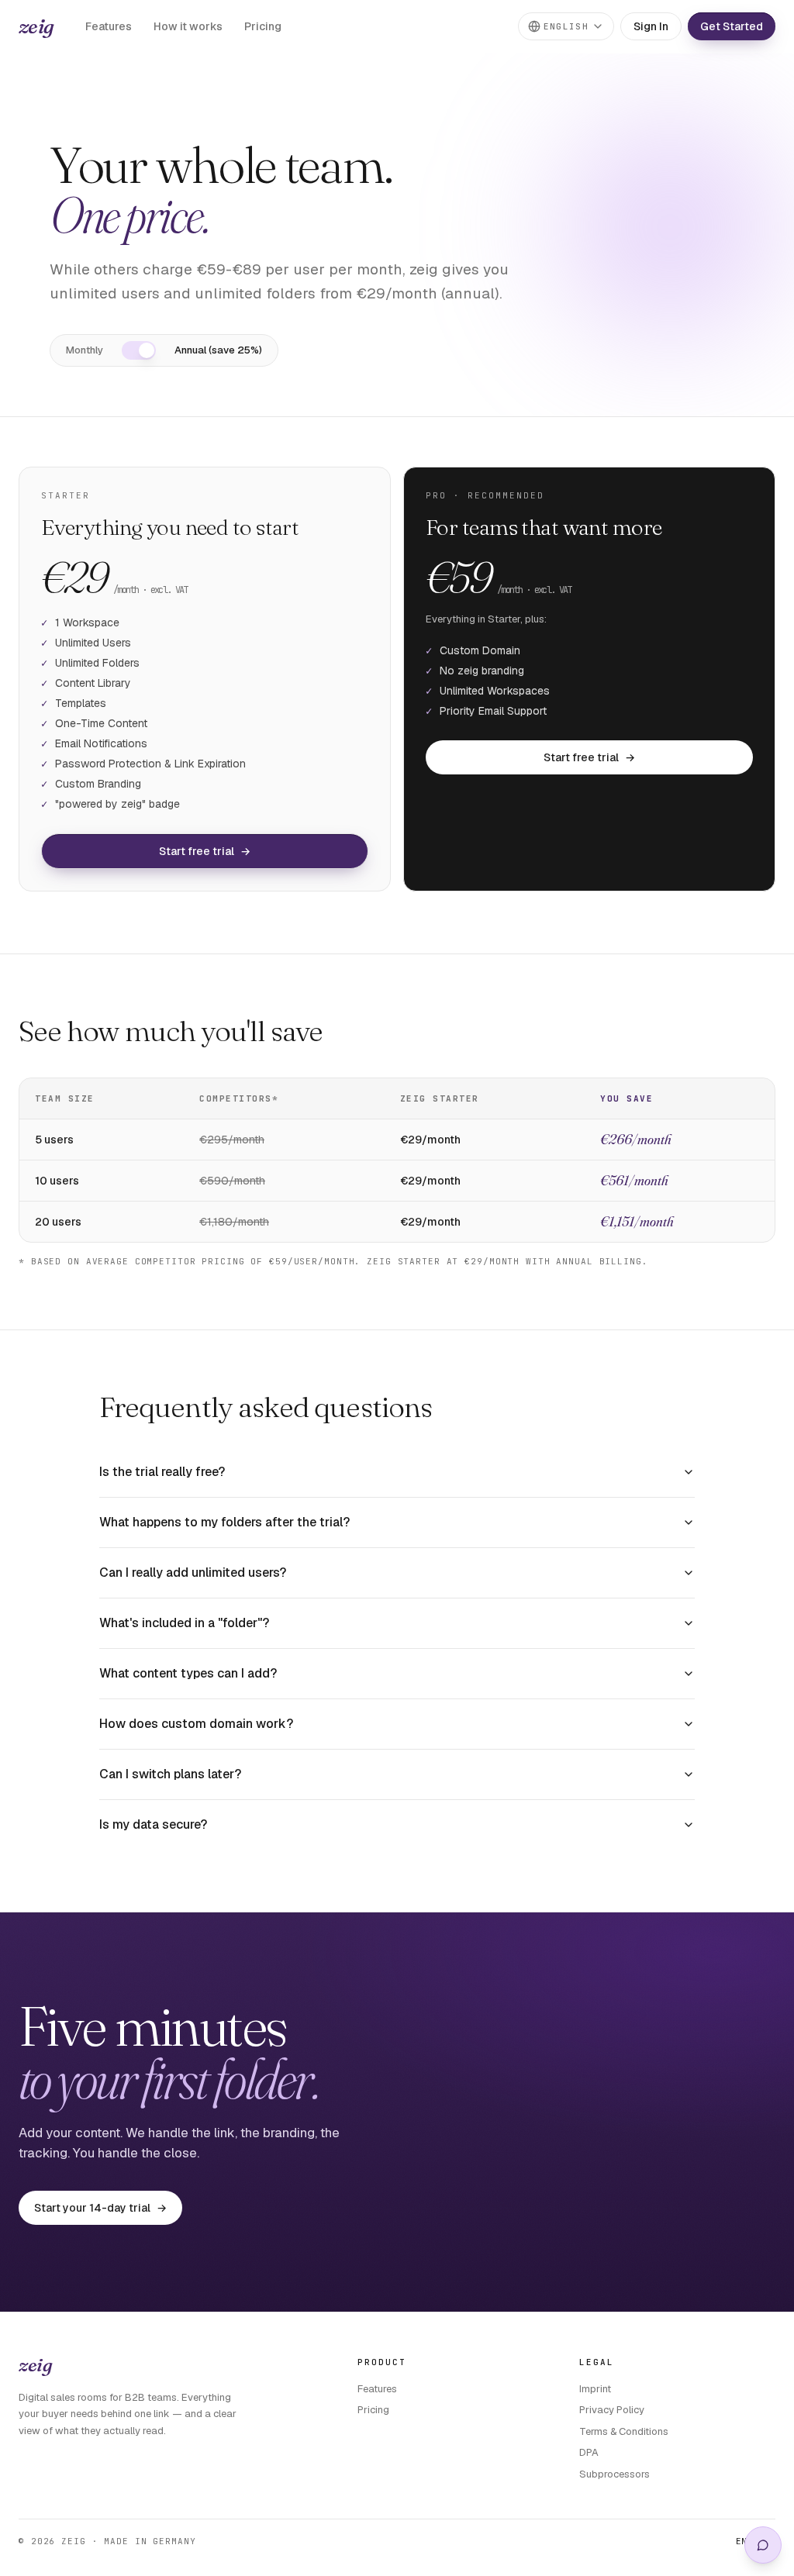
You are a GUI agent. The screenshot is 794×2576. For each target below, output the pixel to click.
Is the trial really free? (162, 1472)
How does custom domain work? (196, 1724)
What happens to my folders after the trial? (224, 1522)
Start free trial (205, 851)
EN (742, 2541)
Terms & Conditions (624, 2431)
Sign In (651, 26)
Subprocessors (614, 2474)
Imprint (595, 2389)
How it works (188, 26)
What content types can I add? (188, 1673)
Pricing (263, 26)
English (566, 26)
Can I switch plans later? (170, 1774)
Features (109, 26)
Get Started (732, 26)
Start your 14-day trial (100, 2208)
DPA (589, 2452)
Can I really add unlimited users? (193, 1572)
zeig (36, 26)
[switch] (139, 350)
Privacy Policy (612, 2410)
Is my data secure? (153, 1824)
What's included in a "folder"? (184, 1623)
